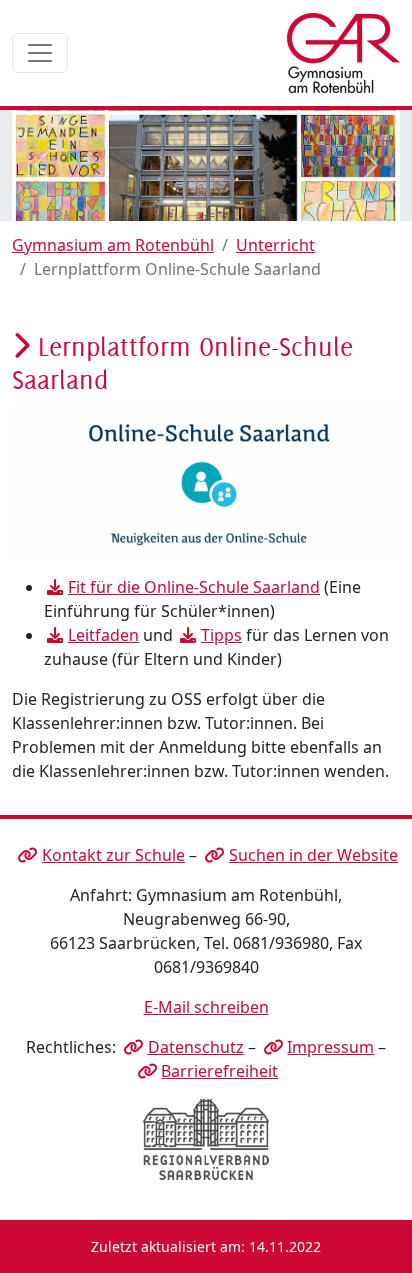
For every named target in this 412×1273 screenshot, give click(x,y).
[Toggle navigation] (40, 53)
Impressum (330, 1047)
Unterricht (275, 245)
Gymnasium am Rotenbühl (113, 245)
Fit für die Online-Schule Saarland (194, 587)
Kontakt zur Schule (113, 855)
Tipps (221, 635)
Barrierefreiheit (219, 1071)
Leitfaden (103, 635)
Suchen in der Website (313, 855)
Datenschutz (196, 1047)
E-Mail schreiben (206, 1007)
